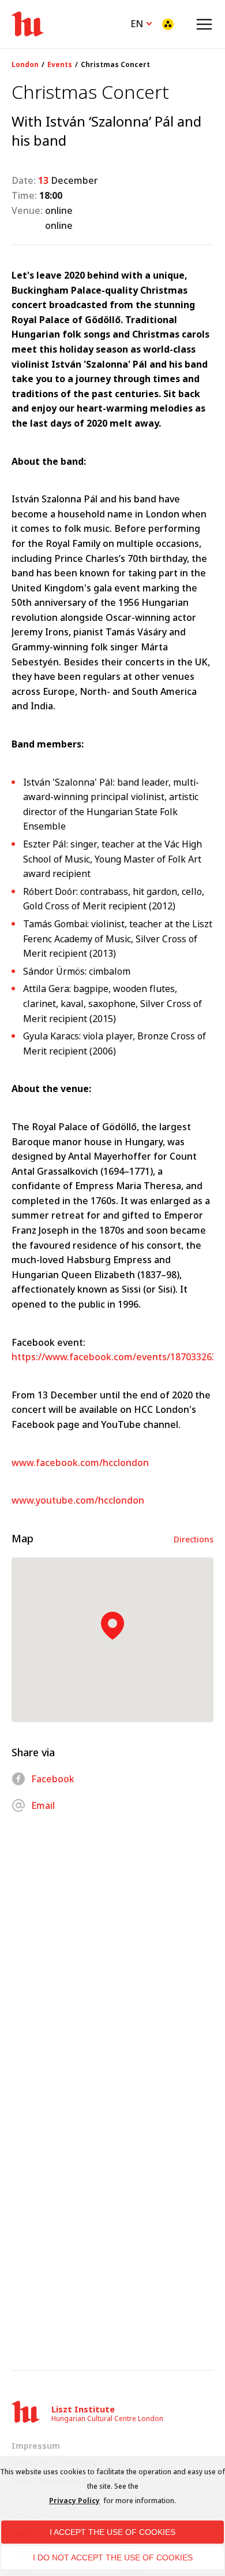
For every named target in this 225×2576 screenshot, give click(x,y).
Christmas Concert (115, 65)
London (25, 65)
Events (60, 65)
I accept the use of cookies (112, 2532)
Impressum (36, 2446)
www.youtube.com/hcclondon (78, 1500)
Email (43, 1805)
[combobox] (142, 23)
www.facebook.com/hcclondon (80, 1463)
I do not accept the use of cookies (113, 2558)
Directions (194, 1539)
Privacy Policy (74, 2501)
